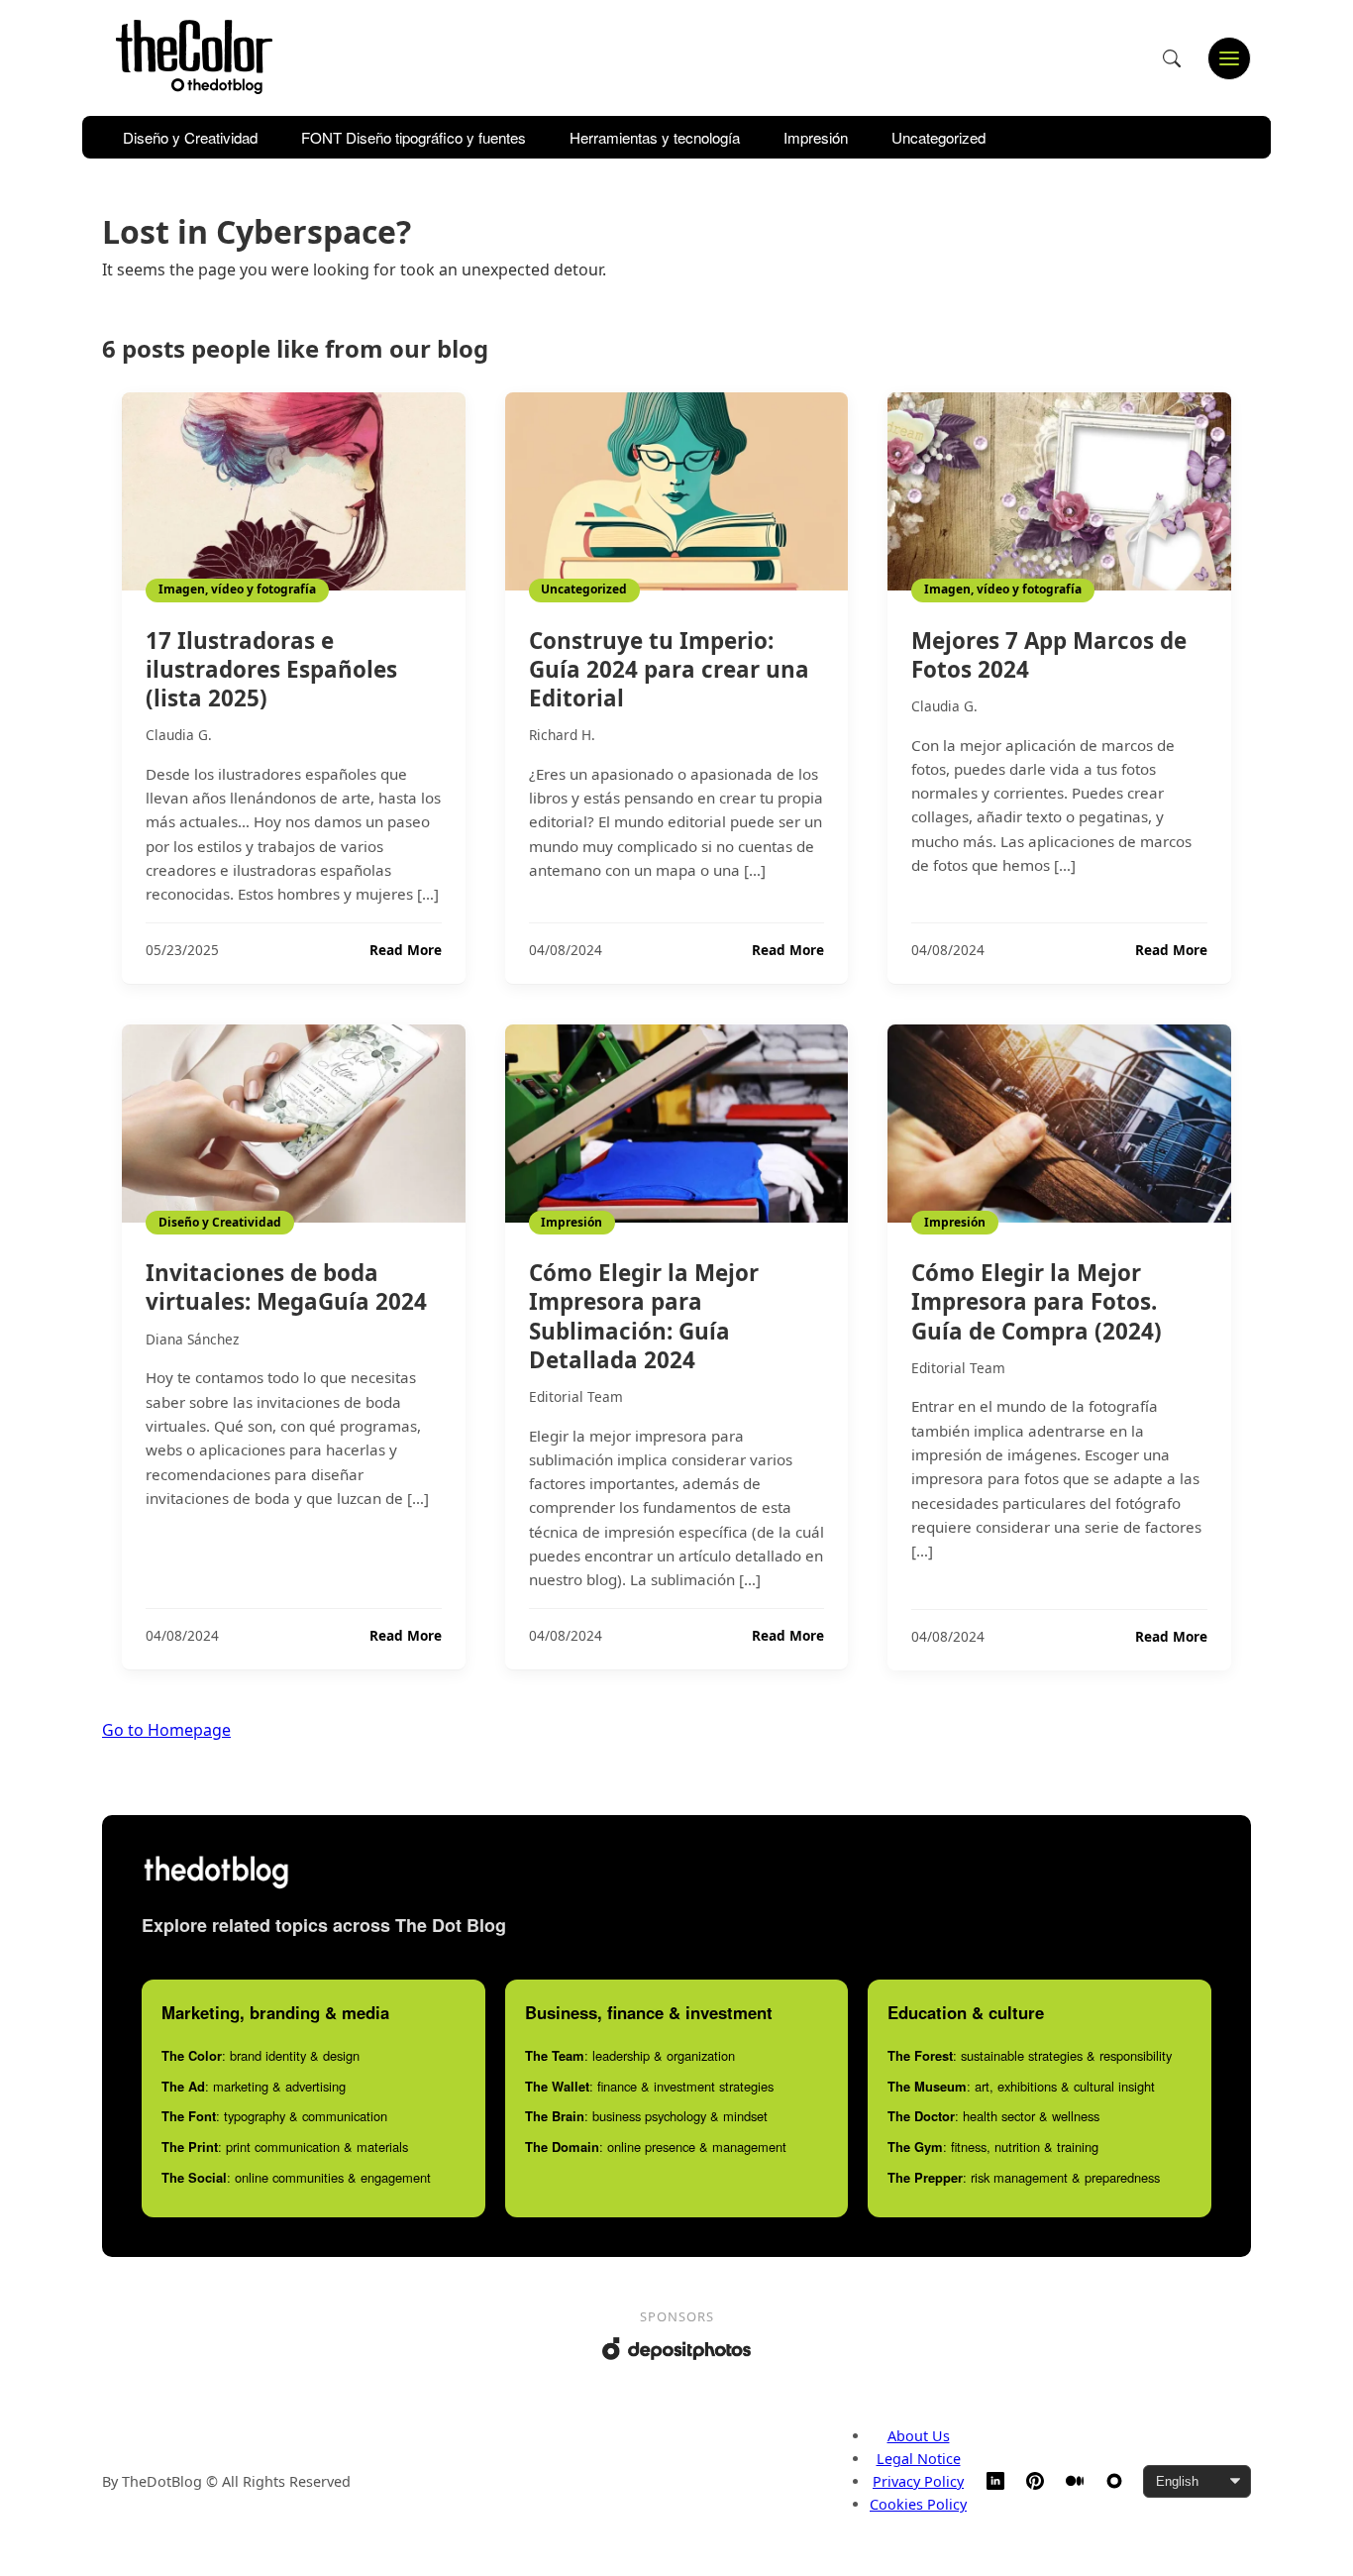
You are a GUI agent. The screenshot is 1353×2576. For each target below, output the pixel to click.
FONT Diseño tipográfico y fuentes (414, 137)
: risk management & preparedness (1024, 2177)
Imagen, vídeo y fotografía (237, 589)
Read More (406, 950)
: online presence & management (656, 2147)
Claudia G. (179, 735)
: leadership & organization (630, 2055)
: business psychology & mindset (646, 2116)
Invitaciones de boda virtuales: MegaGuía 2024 (286, 1287)
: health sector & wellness (993, 2116)
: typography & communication (274, 2116)
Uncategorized (938, 137)
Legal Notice (919, 2459)
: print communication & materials (285, 2147)
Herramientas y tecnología (655, 137)
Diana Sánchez (192, 1339)
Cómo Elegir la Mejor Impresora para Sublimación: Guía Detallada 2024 (644, 1316)
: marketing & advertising (254, 2086)
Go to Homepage (166, 1730)
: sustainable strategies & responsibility (1030, 2055)
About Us (919, 2436)
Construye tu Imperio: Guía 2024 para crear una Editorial (669, 669)
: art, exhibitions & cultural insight (1021, 2086)
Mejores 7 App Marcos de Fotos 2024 (1049, 655)
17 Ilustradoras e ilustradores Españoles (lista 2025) (271, 669)
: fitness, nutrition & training (993, 2147)
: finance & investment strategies (649, 2086)
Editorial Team (576, 1396)
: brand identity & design (260, 2055)
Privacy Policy (918, 2481)
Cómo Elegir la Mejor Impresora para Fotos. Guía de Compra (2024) (1037, 1301)
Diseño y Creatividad (190, 137)
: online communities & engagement (296, 2177)
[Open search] (1172, 58)
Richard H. (562, 735)
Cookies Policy (918, 2504)
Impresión (816, 137)
